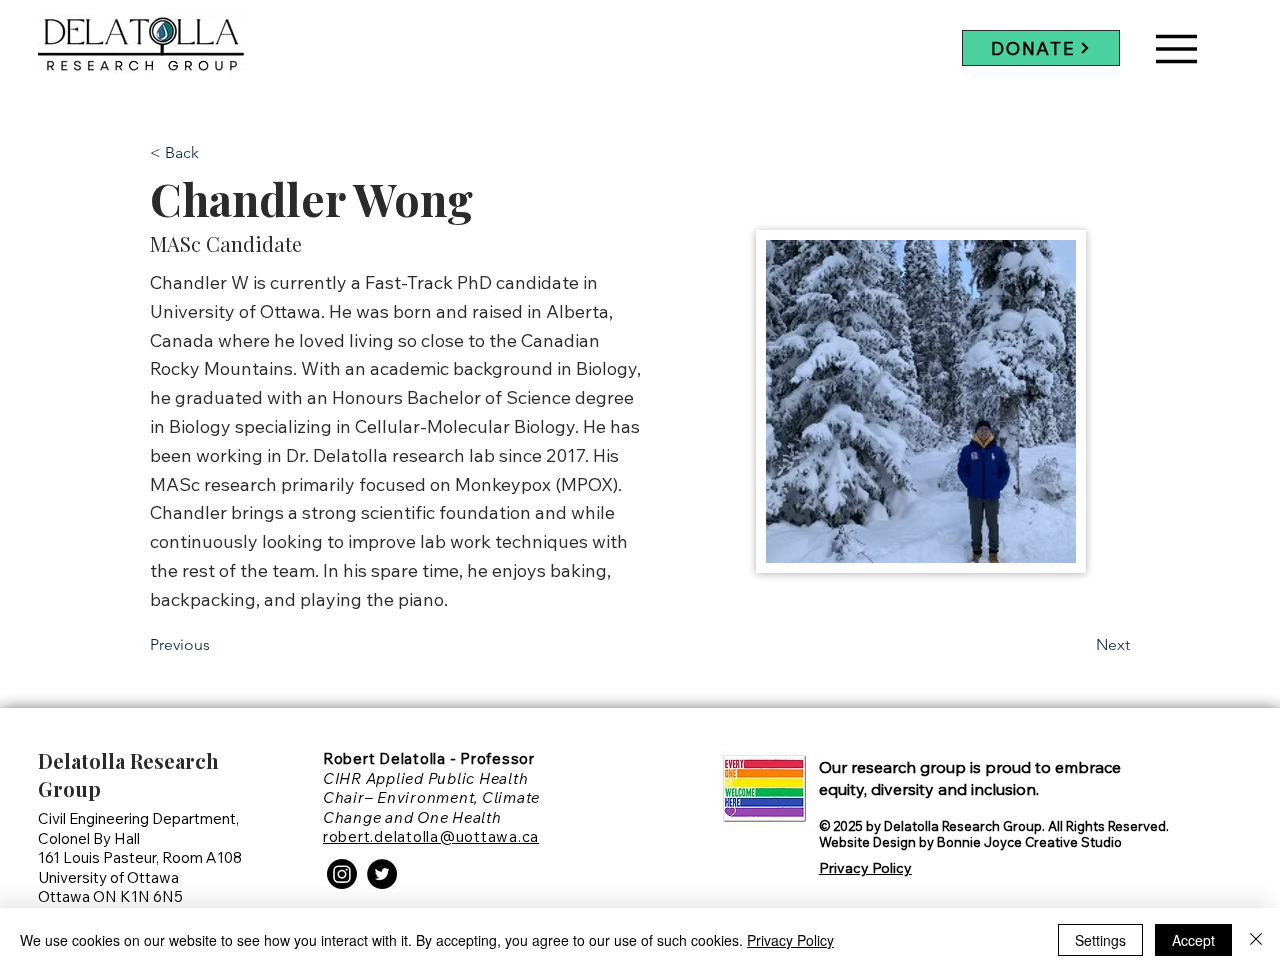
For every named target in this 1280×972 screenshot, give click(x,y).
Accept (1193, 940)
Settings (1100, 940)
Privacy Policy (790, 940)
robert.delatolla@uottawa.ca (431, 836)
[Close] (1256, 940)
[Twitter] (382, 874)
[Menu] (1176, 48)
